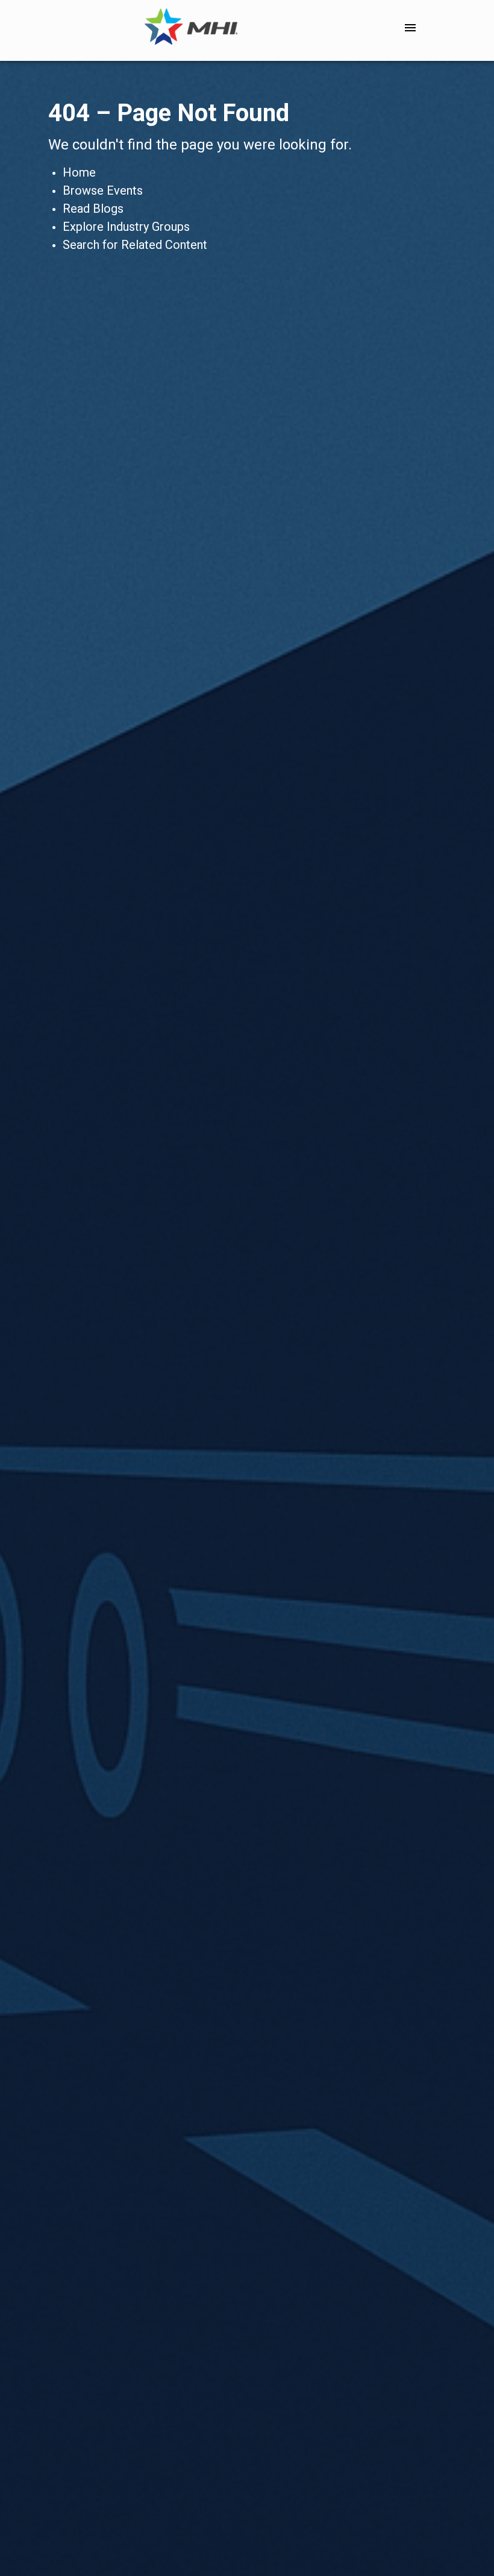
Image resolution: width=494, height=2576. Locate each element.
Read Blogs (93, 209)
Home (79, 172)
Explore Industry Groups (126, 227)
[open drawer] (410, 28)
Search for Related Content (135, 245)
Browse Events (103, 190)
